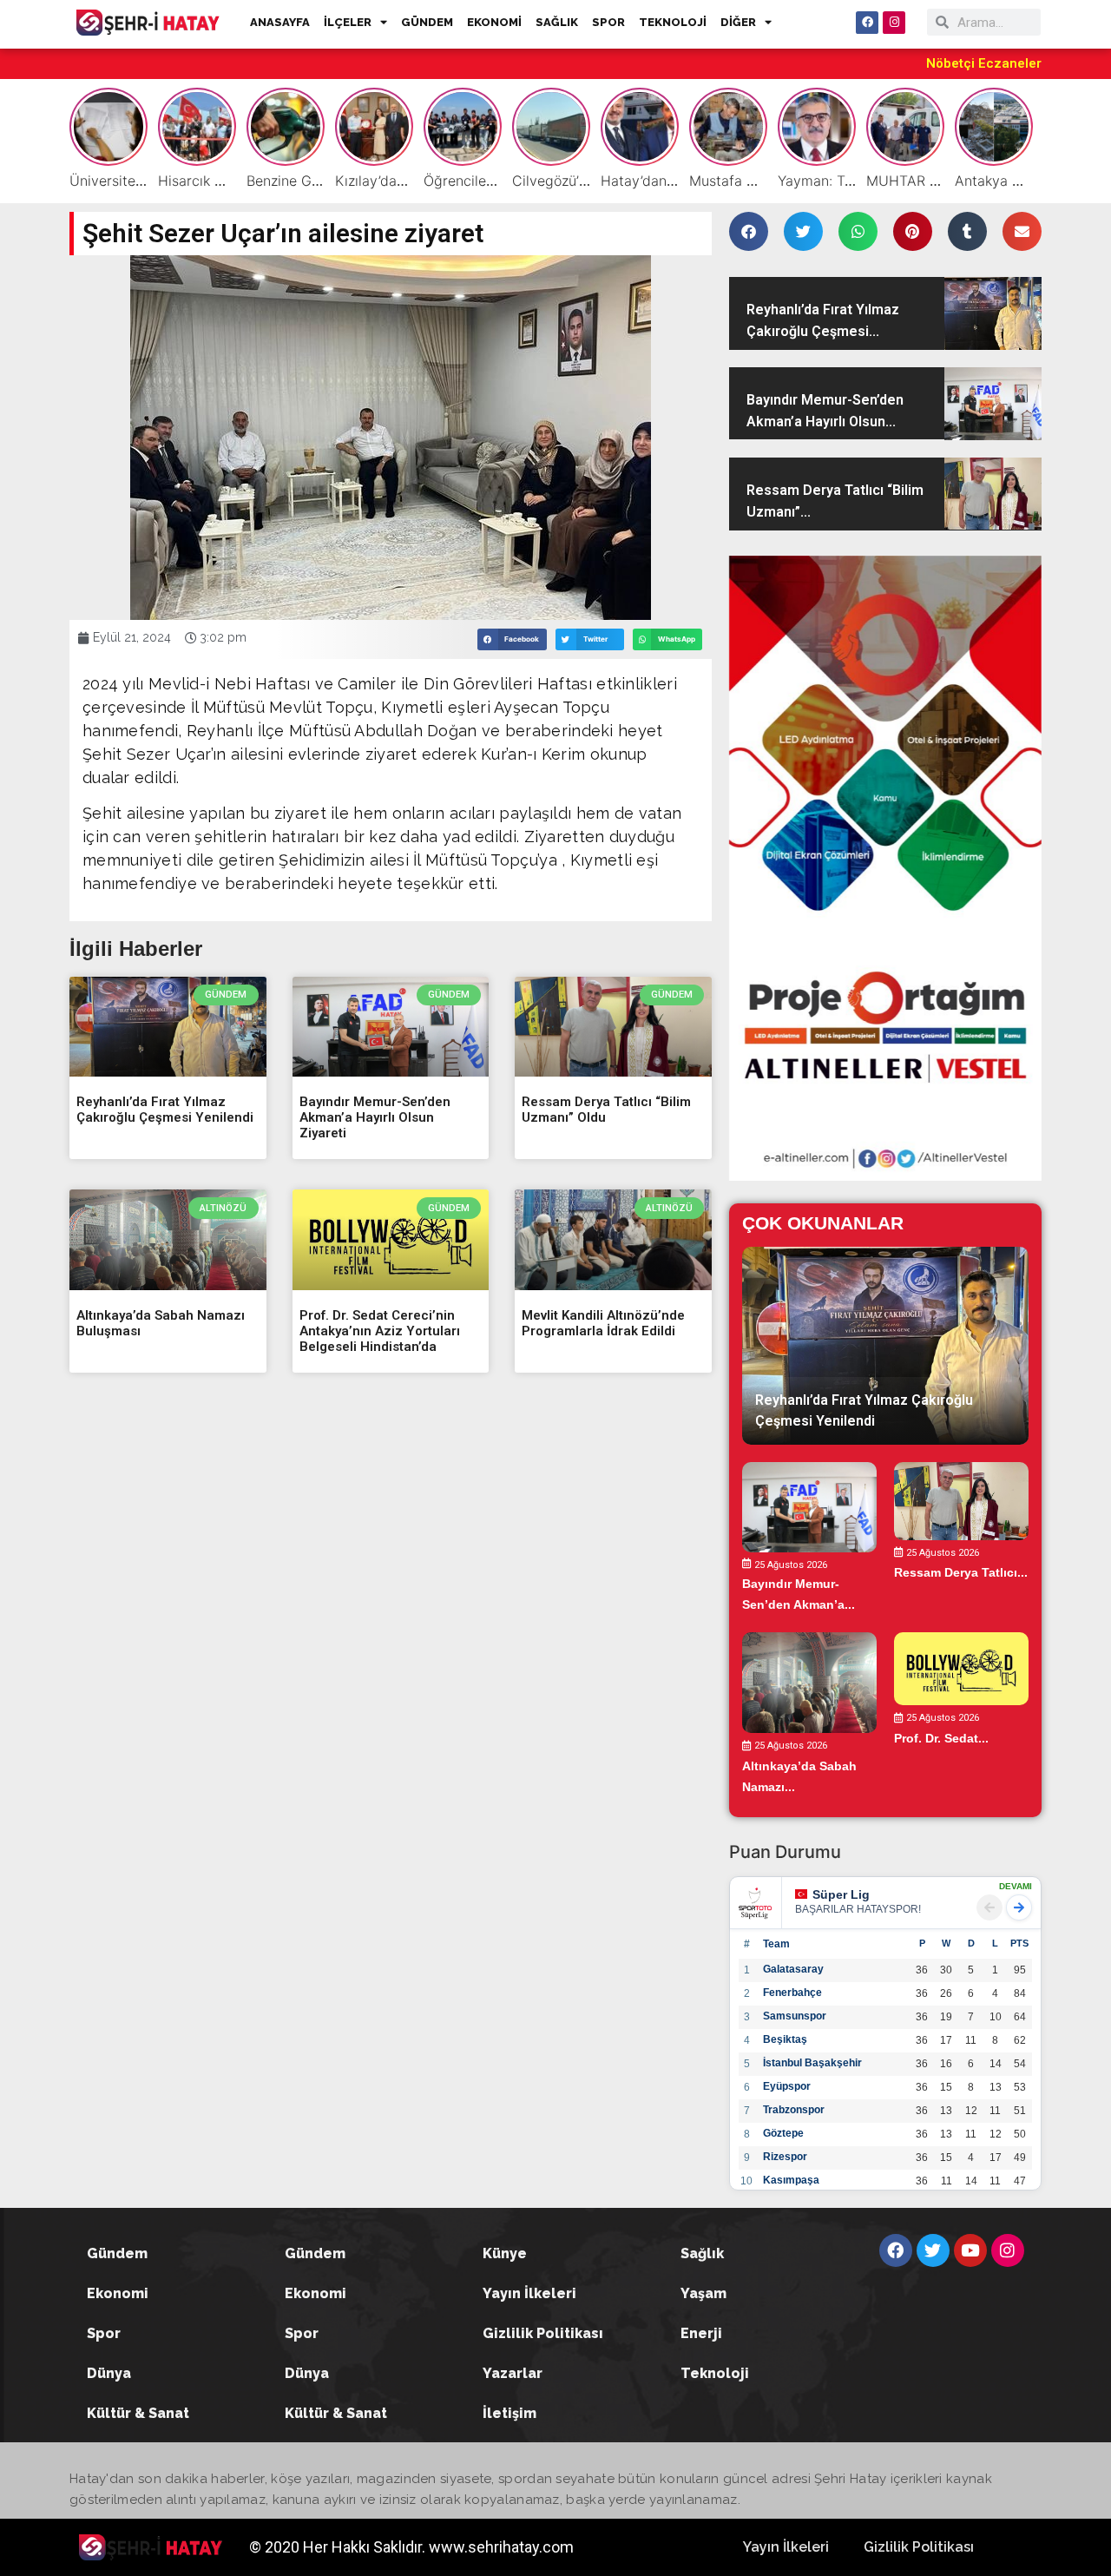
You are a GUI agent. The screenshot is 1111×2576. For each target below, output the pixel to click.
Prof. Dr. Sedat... (941, 1737)
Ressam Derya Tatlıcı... (961, 1572)
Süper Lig (841, 1894)
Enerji (701, 2333)
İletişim (509, 2413)
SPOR (608, 22)
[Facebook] (867, 23)
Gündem (117, 2253)
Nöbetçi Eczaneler (984, 63)
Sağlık (702, 2253)
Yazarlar (513, 2373)
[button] (512, 639)
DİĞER (738, 22)
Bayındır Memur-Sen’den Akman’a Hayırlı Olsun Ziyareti (375, 1117)
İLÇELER (348, 22)
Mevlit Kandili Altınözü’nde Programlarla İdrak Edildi (603, 1323)
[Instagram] (894, 23)
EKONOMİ (494, 22)
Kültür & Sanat (138, 2413)
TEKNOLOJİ (673, 22)
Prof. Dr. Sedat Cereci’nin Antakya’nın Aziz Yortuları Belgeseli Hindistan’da (380, 1331)
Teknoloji (715, 2373)
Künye (505, 2253)
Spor (104, 2333)
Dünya (109, 2373)
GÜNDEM (427, 22)
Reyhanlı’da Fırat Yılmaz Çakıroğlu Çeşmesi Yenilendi (165, 1110)
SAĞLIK (557, 22)
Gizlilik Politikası (543, 2333)
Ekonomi (118, 2293)
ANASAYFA (280, 22)
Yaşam (703, 2293)
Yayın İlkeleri (529, 2293)
